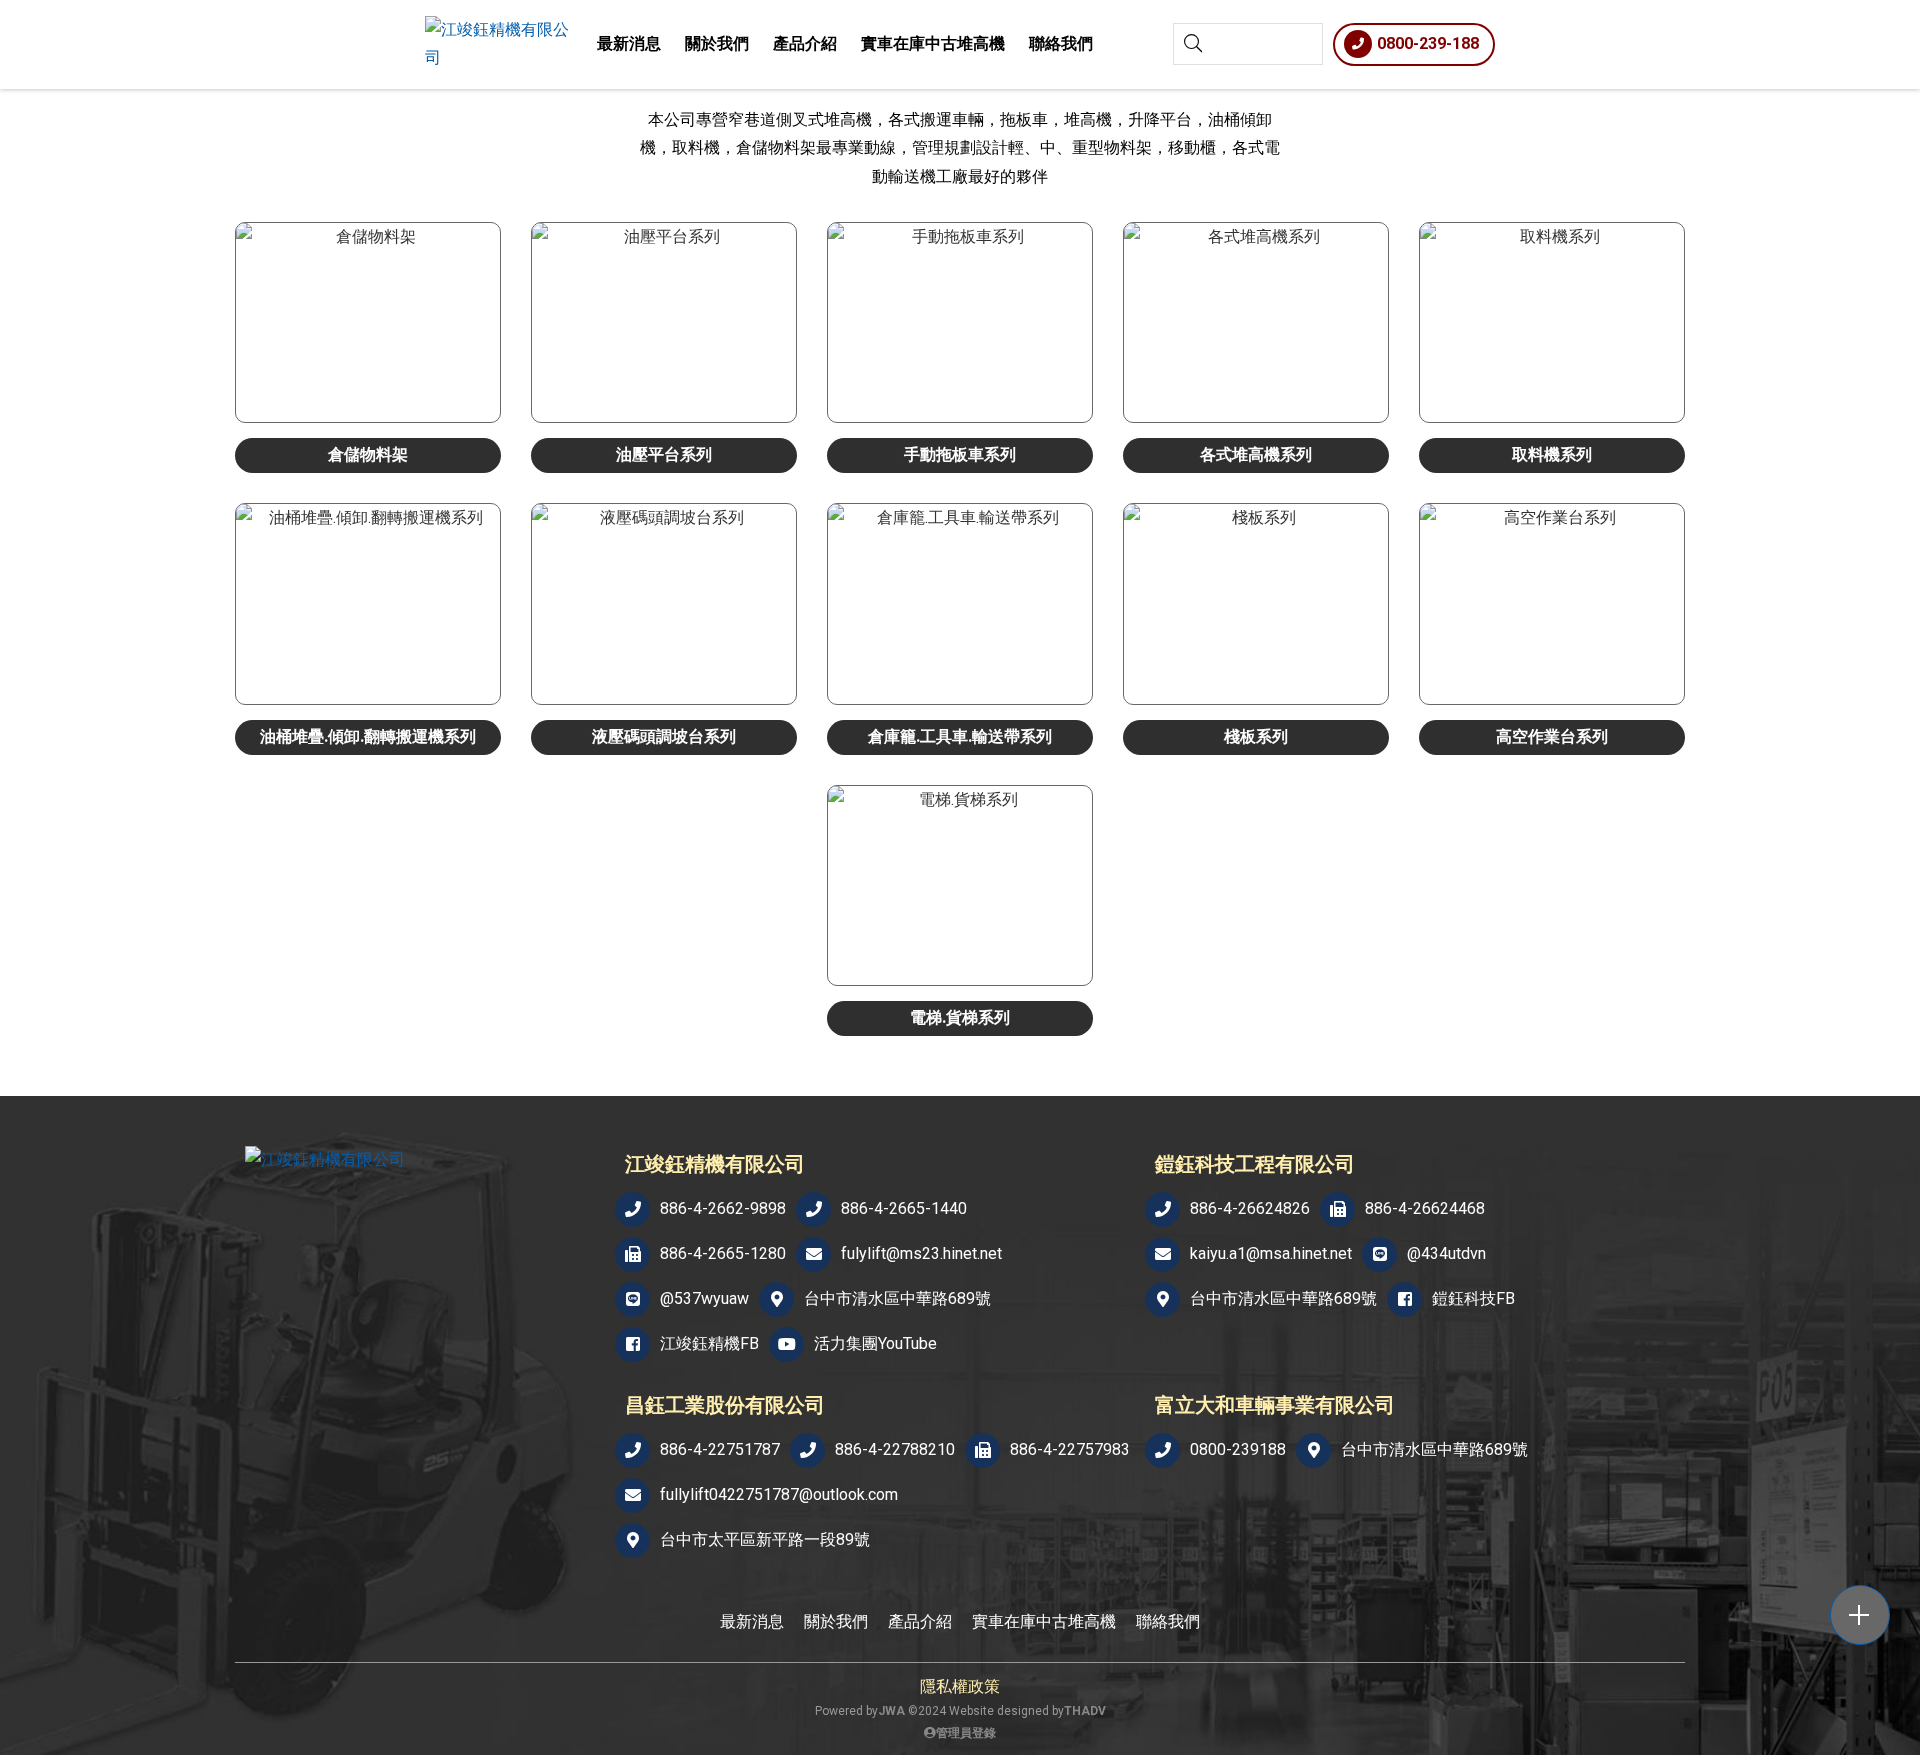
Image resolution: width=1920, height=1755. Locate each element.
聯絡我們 (1061, 43)
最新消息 (629, 43)
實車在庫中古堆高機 (933, 43)
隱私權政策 (960, 1686)
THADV (1085, 1711)
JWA (891, 1711)
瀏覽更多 (368, 367)
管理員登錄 (966, 1733)
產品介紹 (805, 43)
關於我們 (717, 43)
